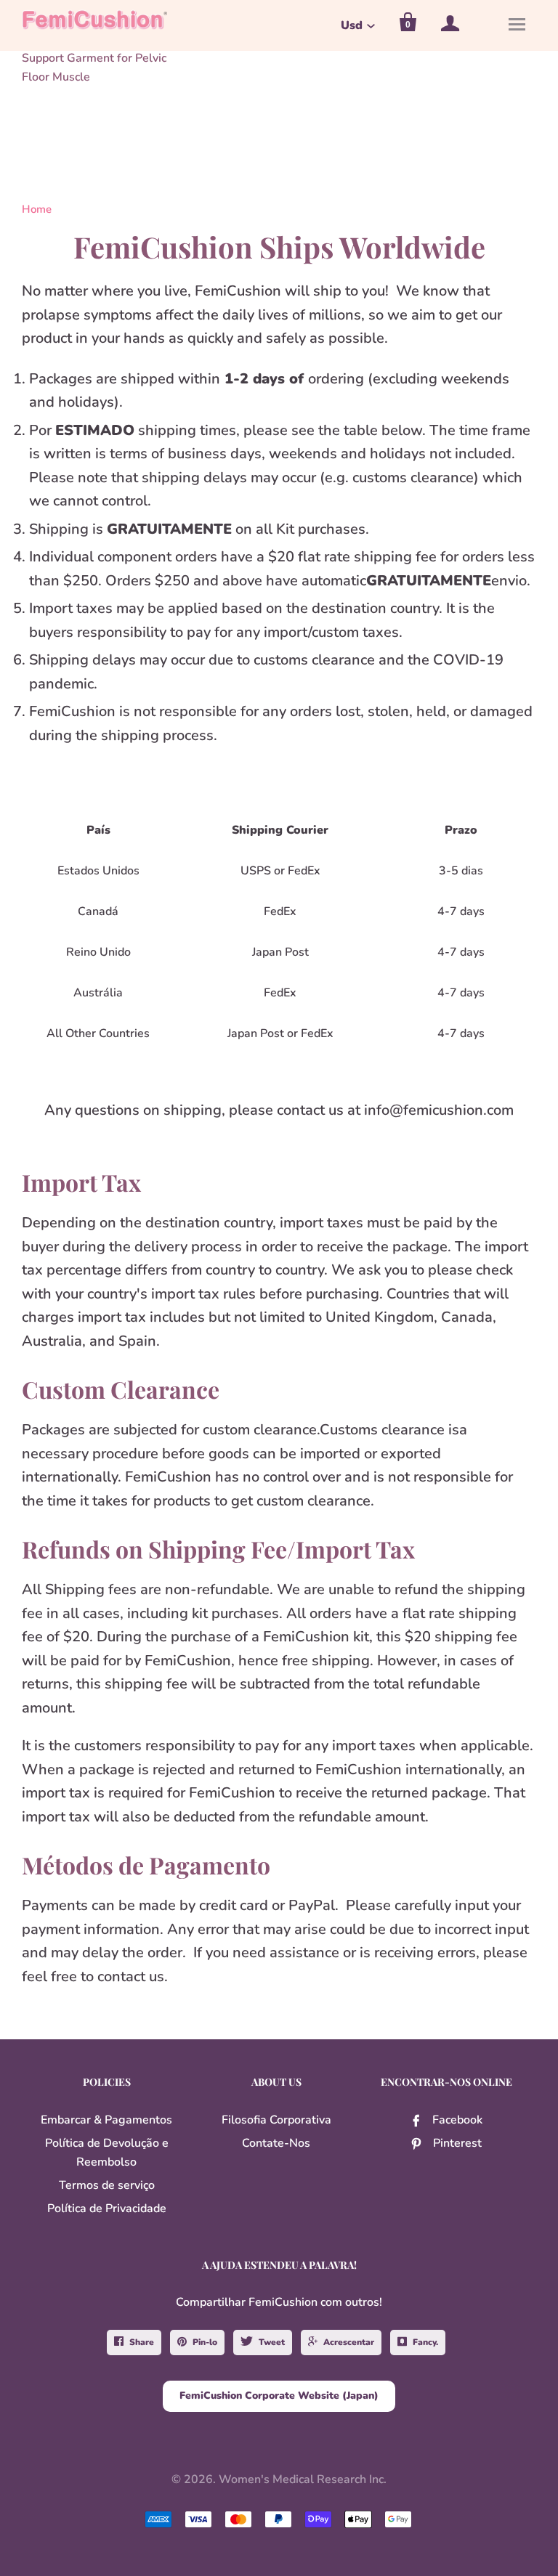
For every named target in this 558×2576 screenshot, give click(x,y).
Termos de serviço (107, 2185)
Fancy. (425, 2342)
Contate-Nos (276, 2143)
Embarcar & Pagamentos (106, 2120)
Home (37, 209)
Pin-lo (205, 2342)
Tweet (272, 2342)
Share (142, 2342)
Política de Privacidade (107, 2209)
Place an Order (298, 2556)
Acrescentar (349, 2342)
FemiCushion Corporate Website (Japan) (279, 2396)
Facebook (457, 2120)
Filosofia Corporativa (276, 2120)
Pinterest (457, 2143)
